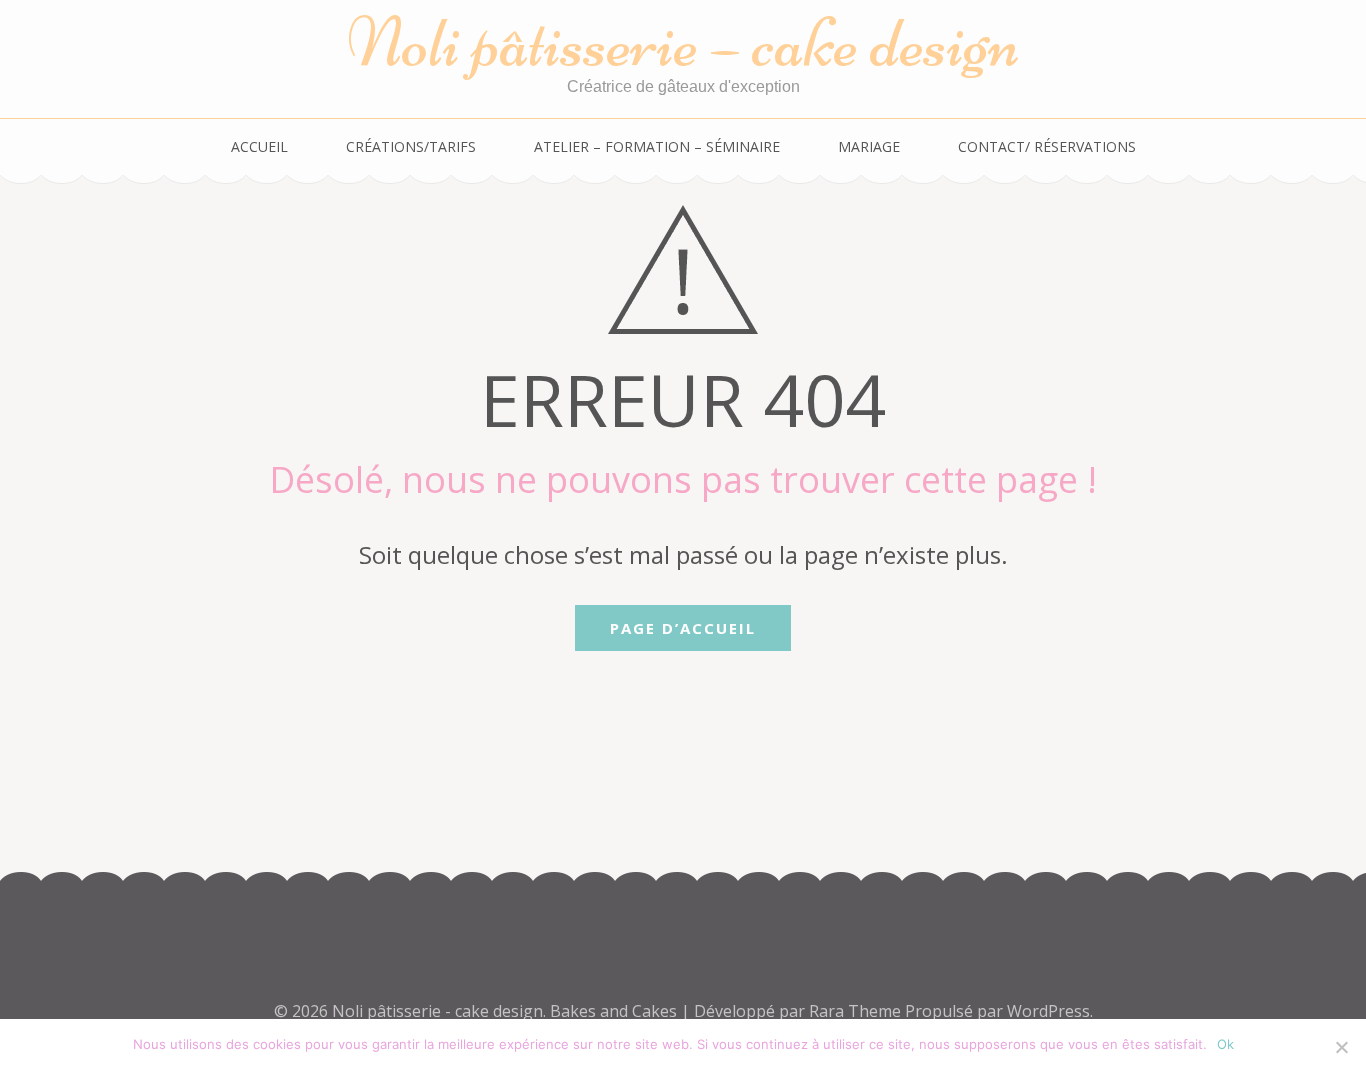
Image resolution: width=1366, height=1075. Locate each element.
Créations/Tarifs (411, 146)
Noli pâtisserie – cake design (683, 42)
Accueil (259, 146)
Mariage (869, 146)
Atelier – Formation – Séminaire (657, 146)
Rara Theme (857, 1011)
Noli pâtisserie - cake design (437, 1011)
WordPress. (1050, 1011)
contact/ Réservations (1047, 146)
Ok (1225, 1044)
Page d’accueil (683, 628)
